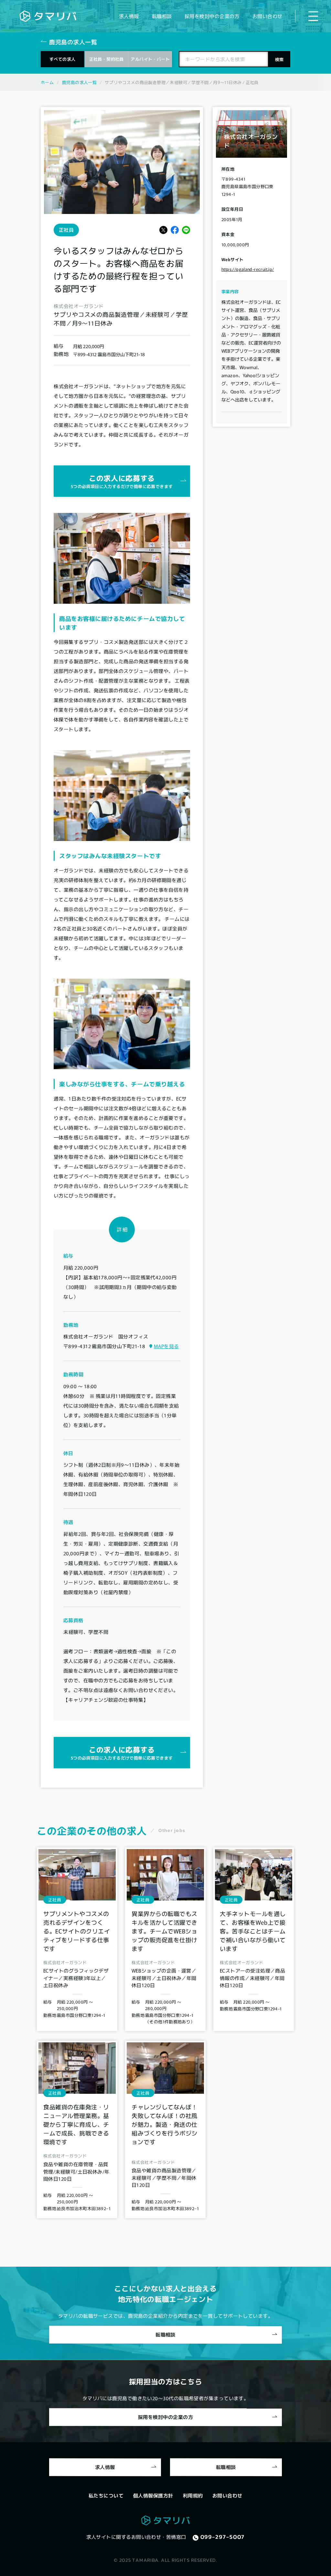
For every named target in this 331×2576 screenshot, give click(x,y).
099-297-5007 (223, 2537)
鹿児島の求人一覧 (79, 82)
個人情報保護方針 (153, 2495)
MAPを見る (166, 1346)
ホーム (47, 82)
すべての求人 (62, 59)
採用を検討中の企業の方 (212, 16)
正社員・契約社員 (107, 59)
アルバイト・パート (150, 59)
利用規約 (193, 2495)
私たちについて (106, 2495)
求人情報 (129, 16)
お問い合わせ (267, 16)
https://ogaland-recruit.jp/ (248, 269)
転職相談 (162, 16)
